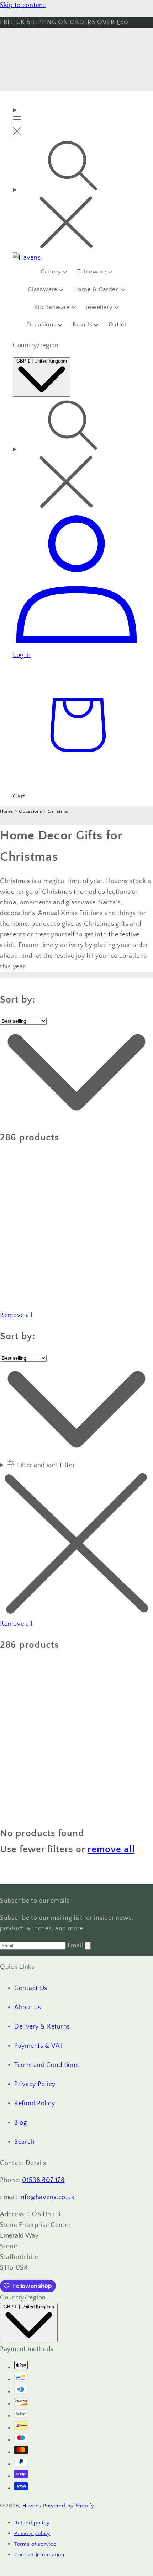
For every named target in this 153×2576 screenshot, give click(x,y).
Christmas (59, 811)
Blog (21, 2123)
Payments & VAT (39, 2046)
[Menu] (17, 122)
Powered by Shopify (69, 2506)
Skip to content (23, 5)
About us (28, 2008)
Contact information (39, 2555)
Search (24, 2142)
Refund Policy (35, 2104)
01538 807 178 (43, 2180)
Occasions (31, 811)
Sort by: (18, 1000)
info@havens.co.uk (47, 2197)
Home (7, 811)
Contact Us (31, 1988)
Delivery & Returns (42, 2027)
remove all (111, 1849)
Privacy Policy (35, 2084)
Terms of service (35, 2544)
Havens (32, 2506)
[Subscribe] (88, 1946)
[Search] (76, 196)
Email (76, 1946)
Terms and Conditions (46, 2065)
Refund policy (32, 2523)
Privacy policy (32, 2534)
